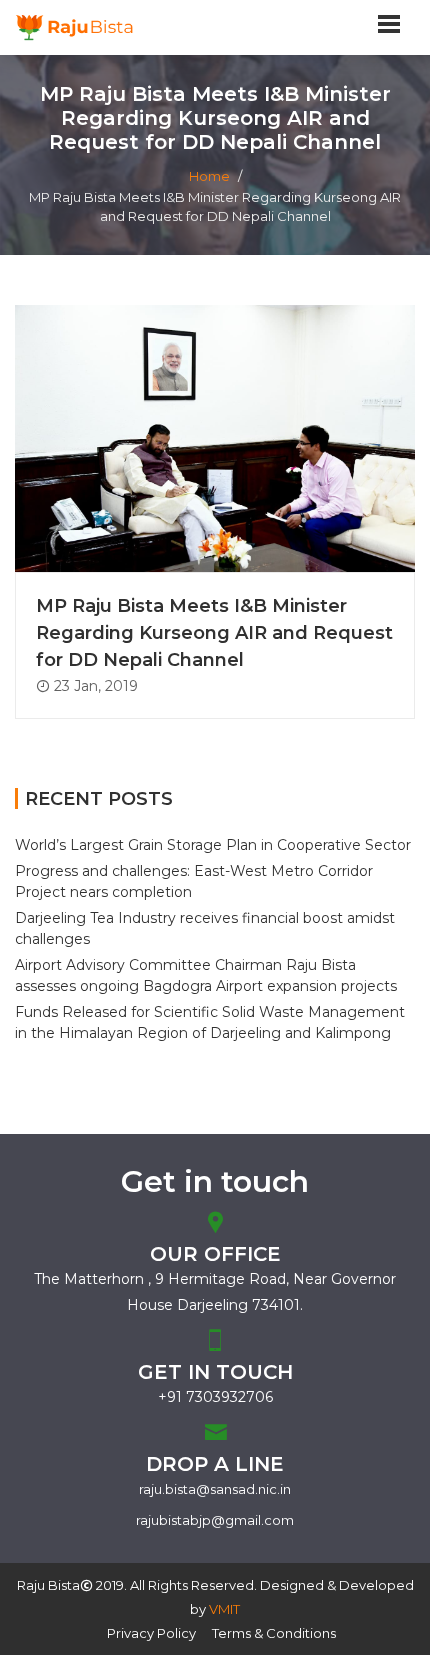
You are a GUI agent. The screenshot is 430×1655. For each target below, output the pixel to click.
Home (209, 176)
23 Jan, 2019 (94, 686)
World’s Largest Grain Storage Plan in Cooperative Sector (213, 845)
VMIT (224, 1609)
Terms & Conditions (274, 1633)
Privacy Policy (151, 1633)
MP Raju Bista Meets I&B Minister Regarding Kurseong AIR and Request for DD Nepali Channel (214, 633)
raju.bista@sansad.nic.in (215, 1489)
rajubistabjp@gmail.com (215, 1520)
